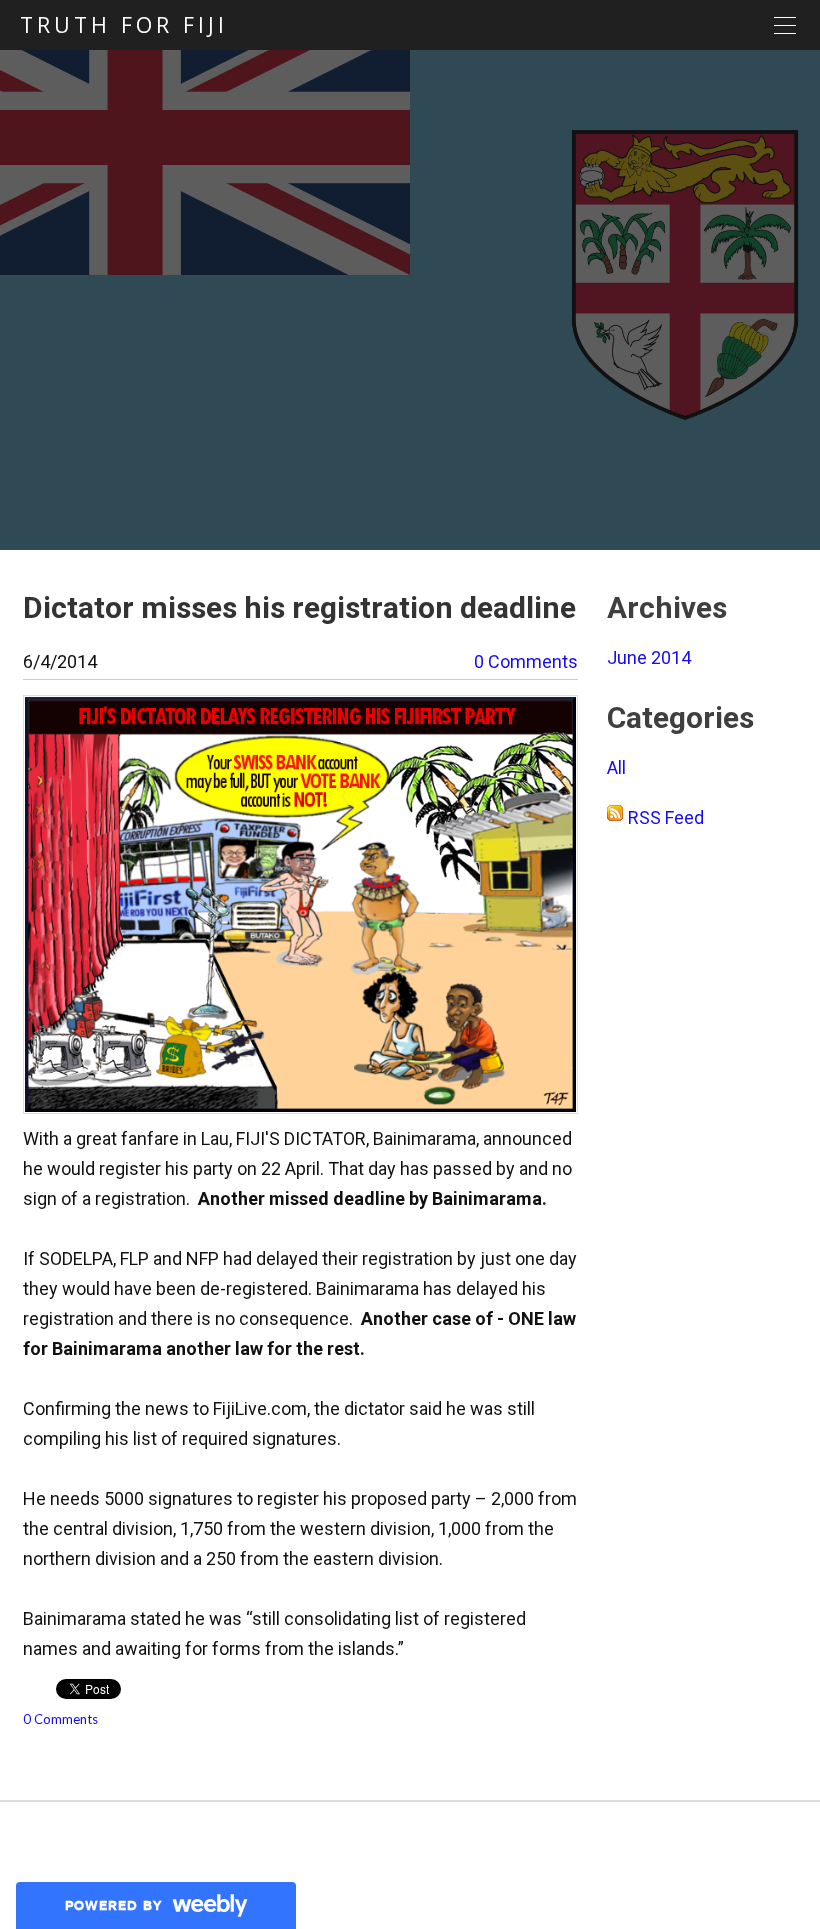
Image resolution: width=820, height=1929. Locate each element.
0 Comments (526, 661)
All (616, 767)
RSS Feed (666, 817)
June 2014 (649, 657)
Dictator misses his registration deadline (299, 607)
